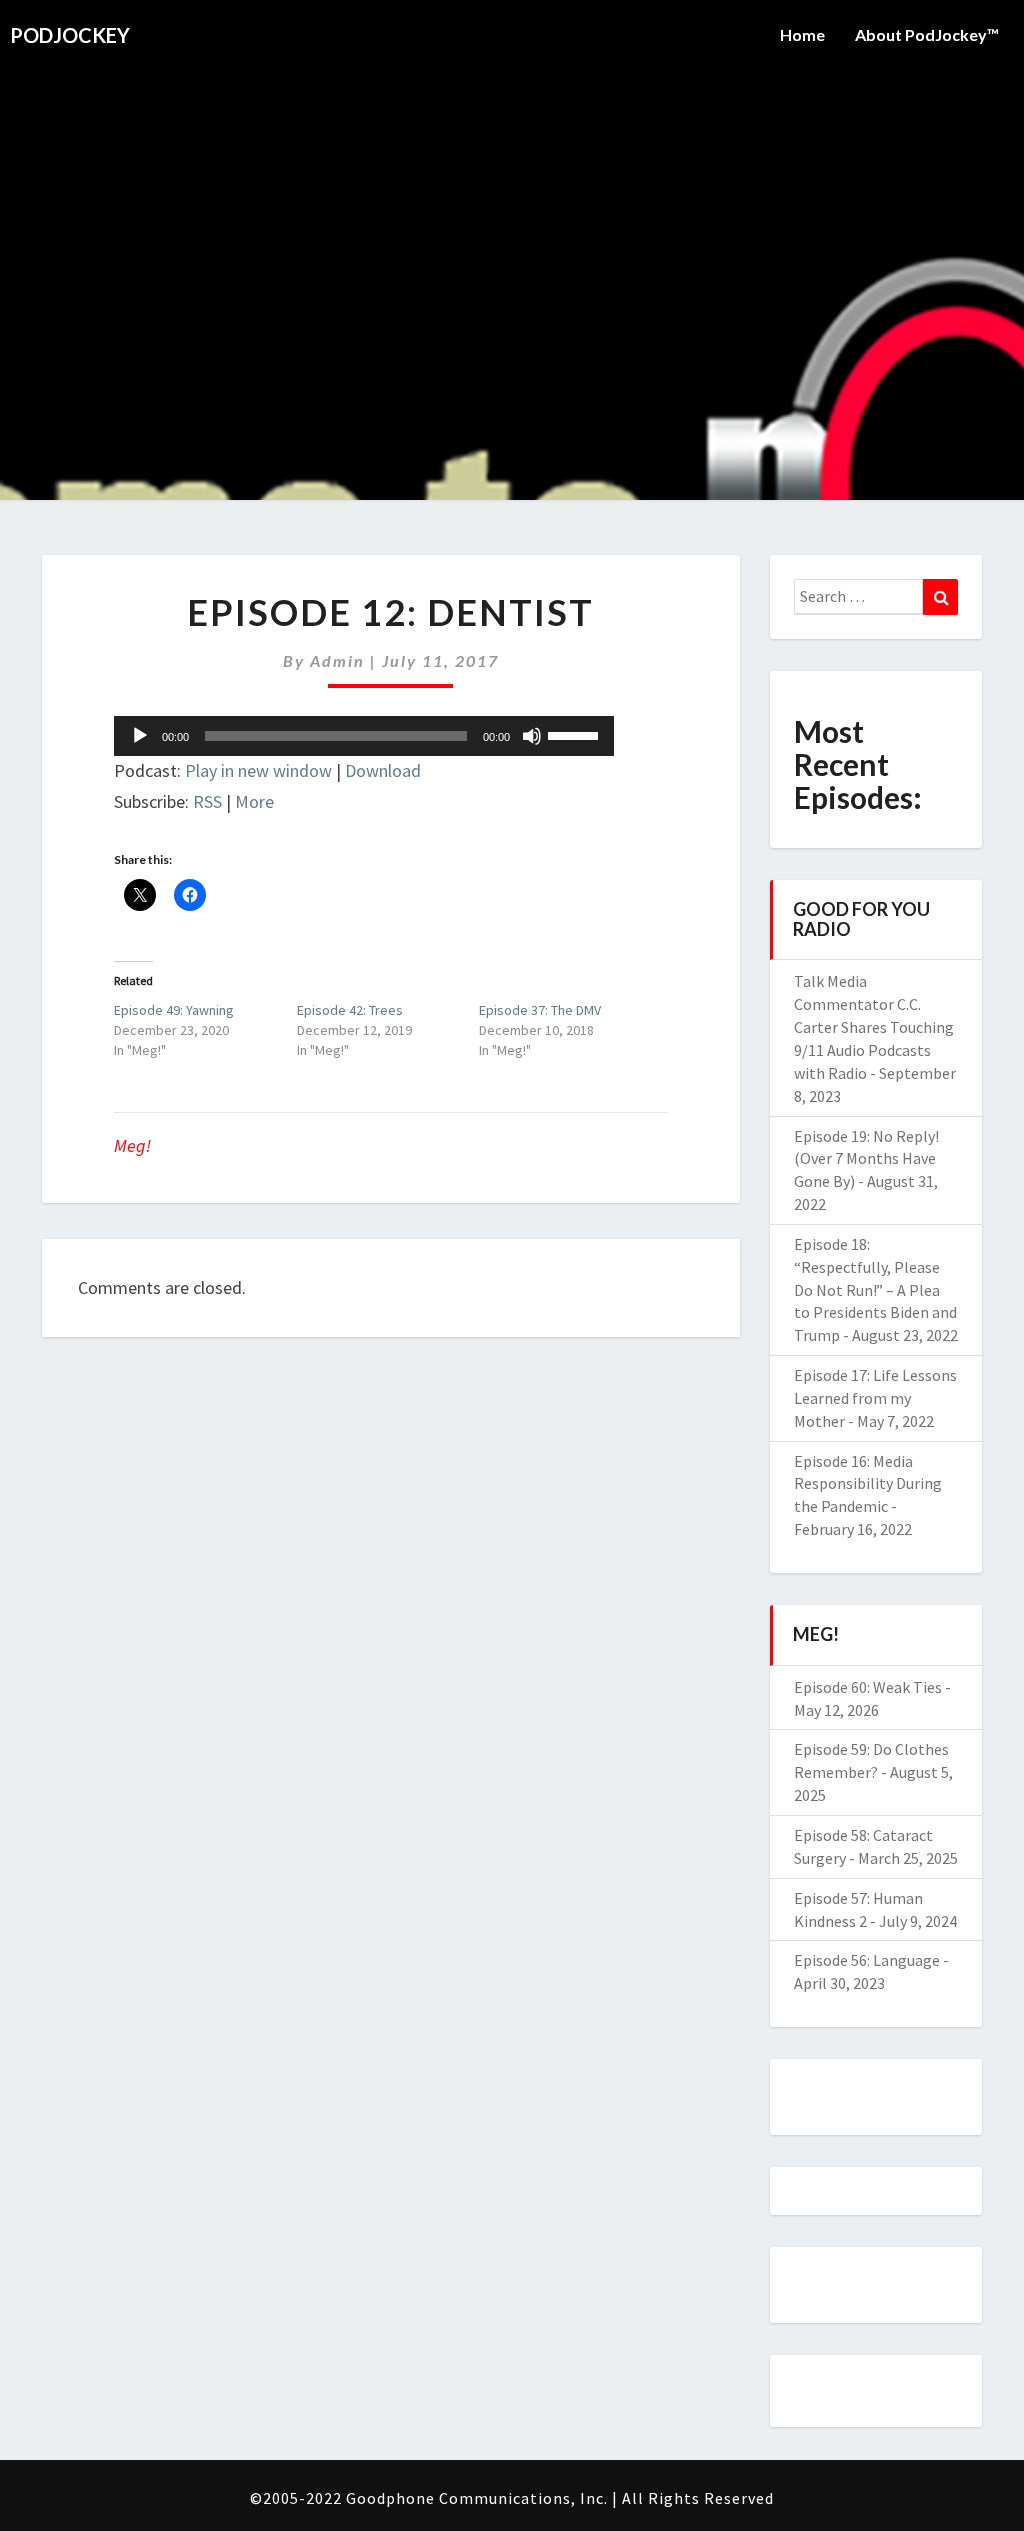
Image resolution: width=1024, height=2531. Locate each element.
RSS (207, 801)
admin (337, 660)
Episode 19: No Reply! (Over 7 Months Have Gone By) (866, 1159)
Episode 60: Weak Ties (868, 1687)
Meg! (132, 1145)
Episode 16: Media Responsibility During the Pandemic (868, 1484)
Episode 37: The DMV (540, 1010)
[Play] (140, 736)
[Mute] (532, 736)
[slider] (576, 734)
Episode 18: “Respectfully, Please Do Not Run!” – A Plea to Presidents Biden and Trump (875, 1289)
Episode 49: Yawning (174, 1010)
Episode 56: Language (867, 1960)
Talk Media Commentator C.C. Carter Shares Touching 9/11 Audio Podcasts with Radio (874, 1026)
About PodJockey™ (927, 34)
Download (383, 770)
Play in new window (258, 770)
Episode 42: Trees (350, 1010)
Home (802, 34)
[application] (364, 736)
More (254, 801)
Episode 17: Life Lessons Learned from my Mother (875, 1398)
